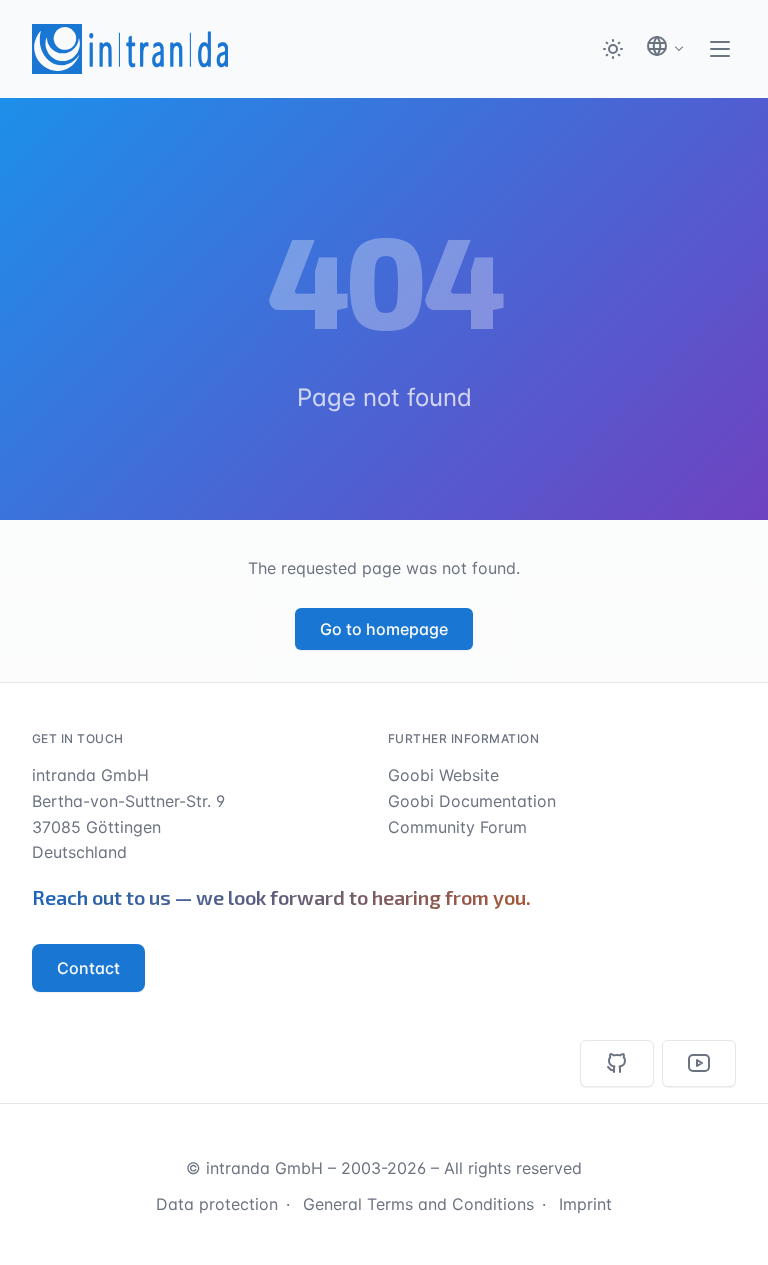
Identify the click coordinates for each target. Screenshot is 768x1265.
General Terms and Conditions (418, 1204)
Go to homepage (384, 629)
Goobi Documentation (472, 801)
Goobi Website (443, 775)
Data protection (217, 1204)
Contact (88, 968)
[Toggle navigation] (720, 49)
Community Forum (457, 827)
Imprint (585, 1204)
